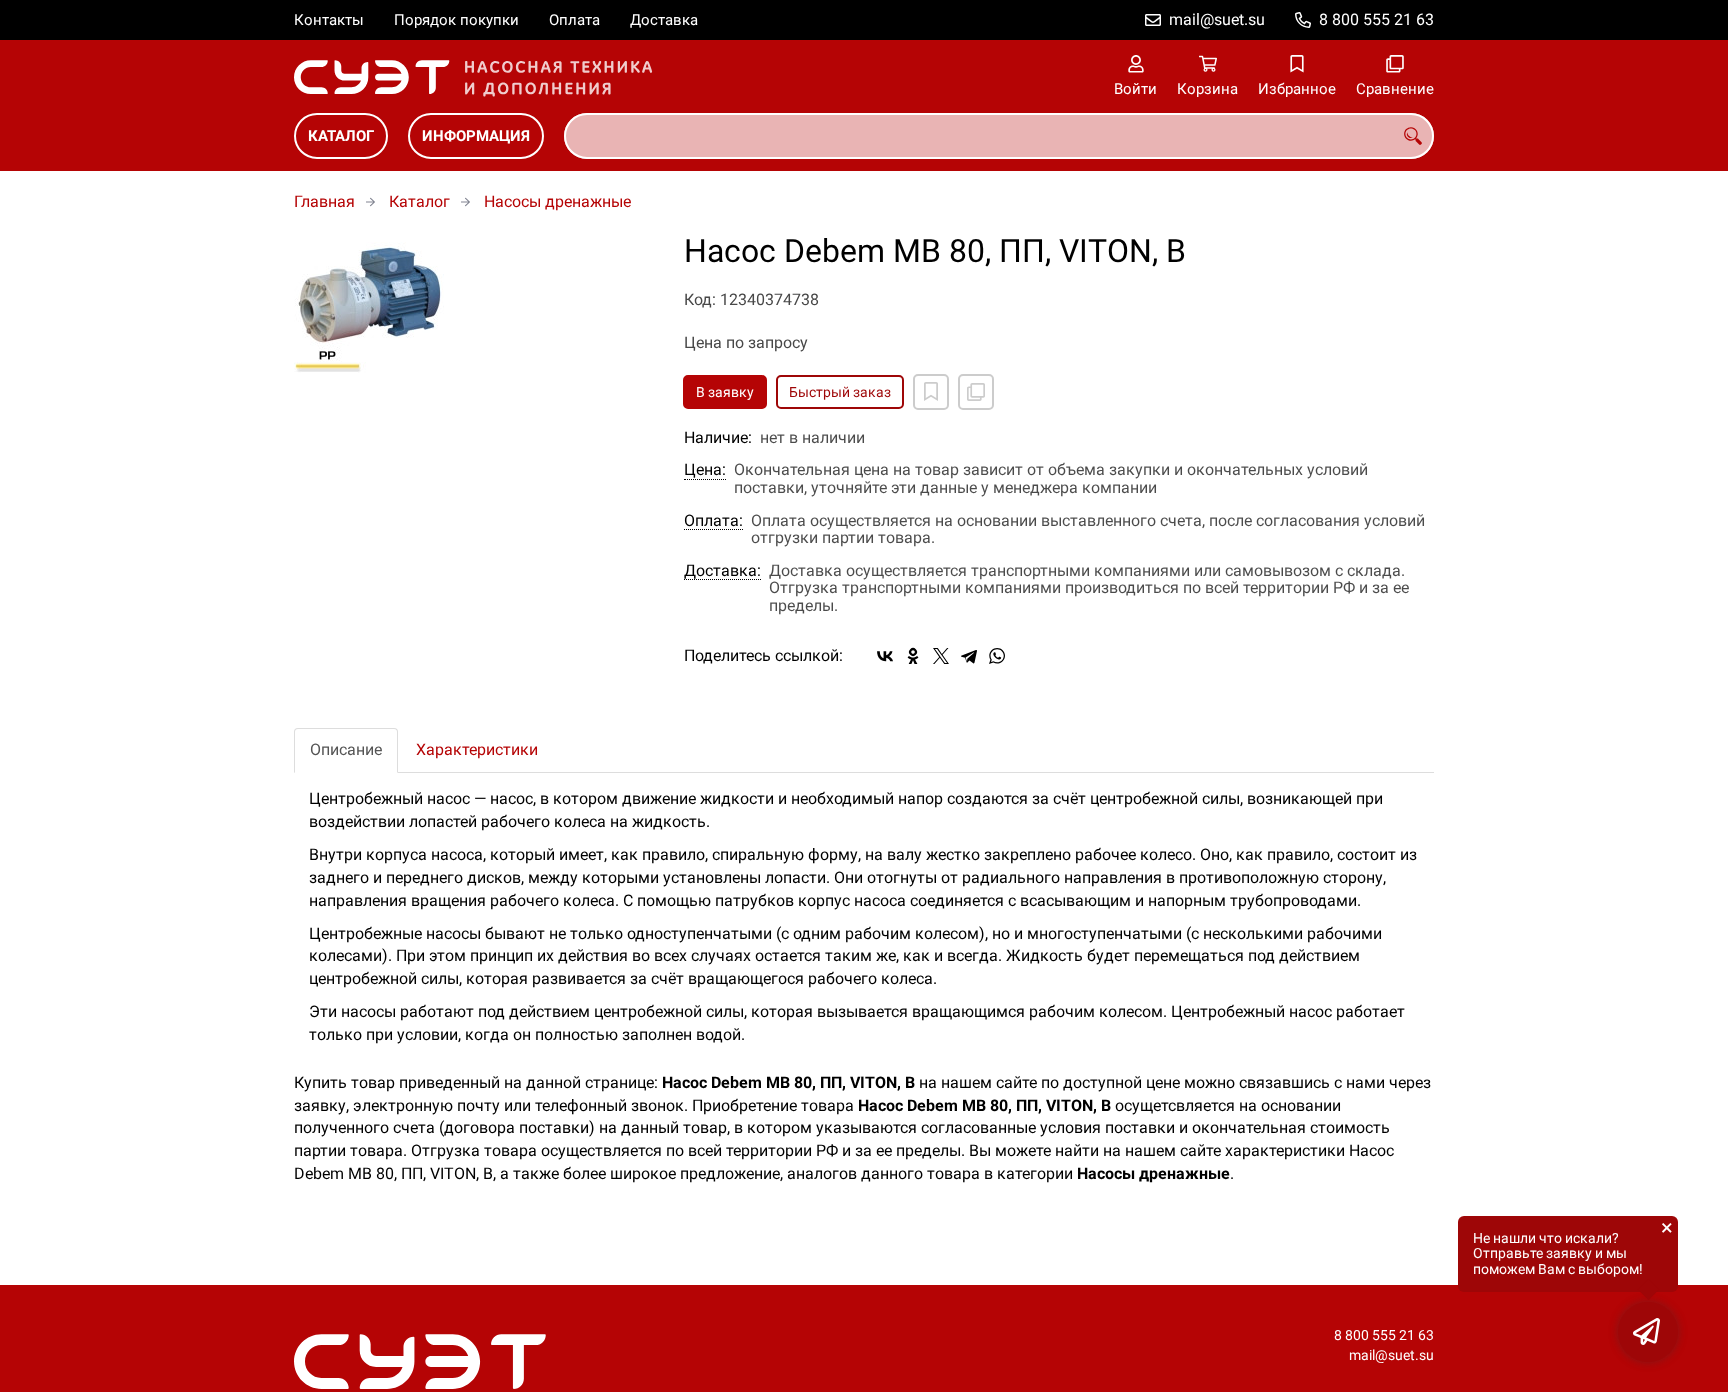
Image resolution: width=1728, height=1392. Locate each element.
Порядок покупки (456, 20)
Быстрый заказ (840, 392)
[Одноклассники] (913, 656)
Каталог (341, 136)
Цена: (705, 470)
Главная (324, 201)
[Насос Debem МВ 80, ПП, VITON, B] (474, 303)
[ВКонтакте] (885, 656)
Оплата (574, 20)
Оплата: (713, 521)
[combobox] (999, 136)
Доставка (664, 20)
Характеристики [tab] (477, 749)
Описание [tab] (346, 749)
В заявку (725, 392)
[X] (941, 656)
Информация (476, 136)
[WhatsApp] (997, 656)
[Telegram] (969, 656)
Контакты (329, 20)
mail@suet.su (1217, 19)
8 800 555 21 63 (1376, 19)
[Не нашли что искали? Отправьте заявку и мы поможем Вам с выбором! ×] (1648, 1332)
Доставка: (722, 571)
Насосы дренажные (557, 201)
